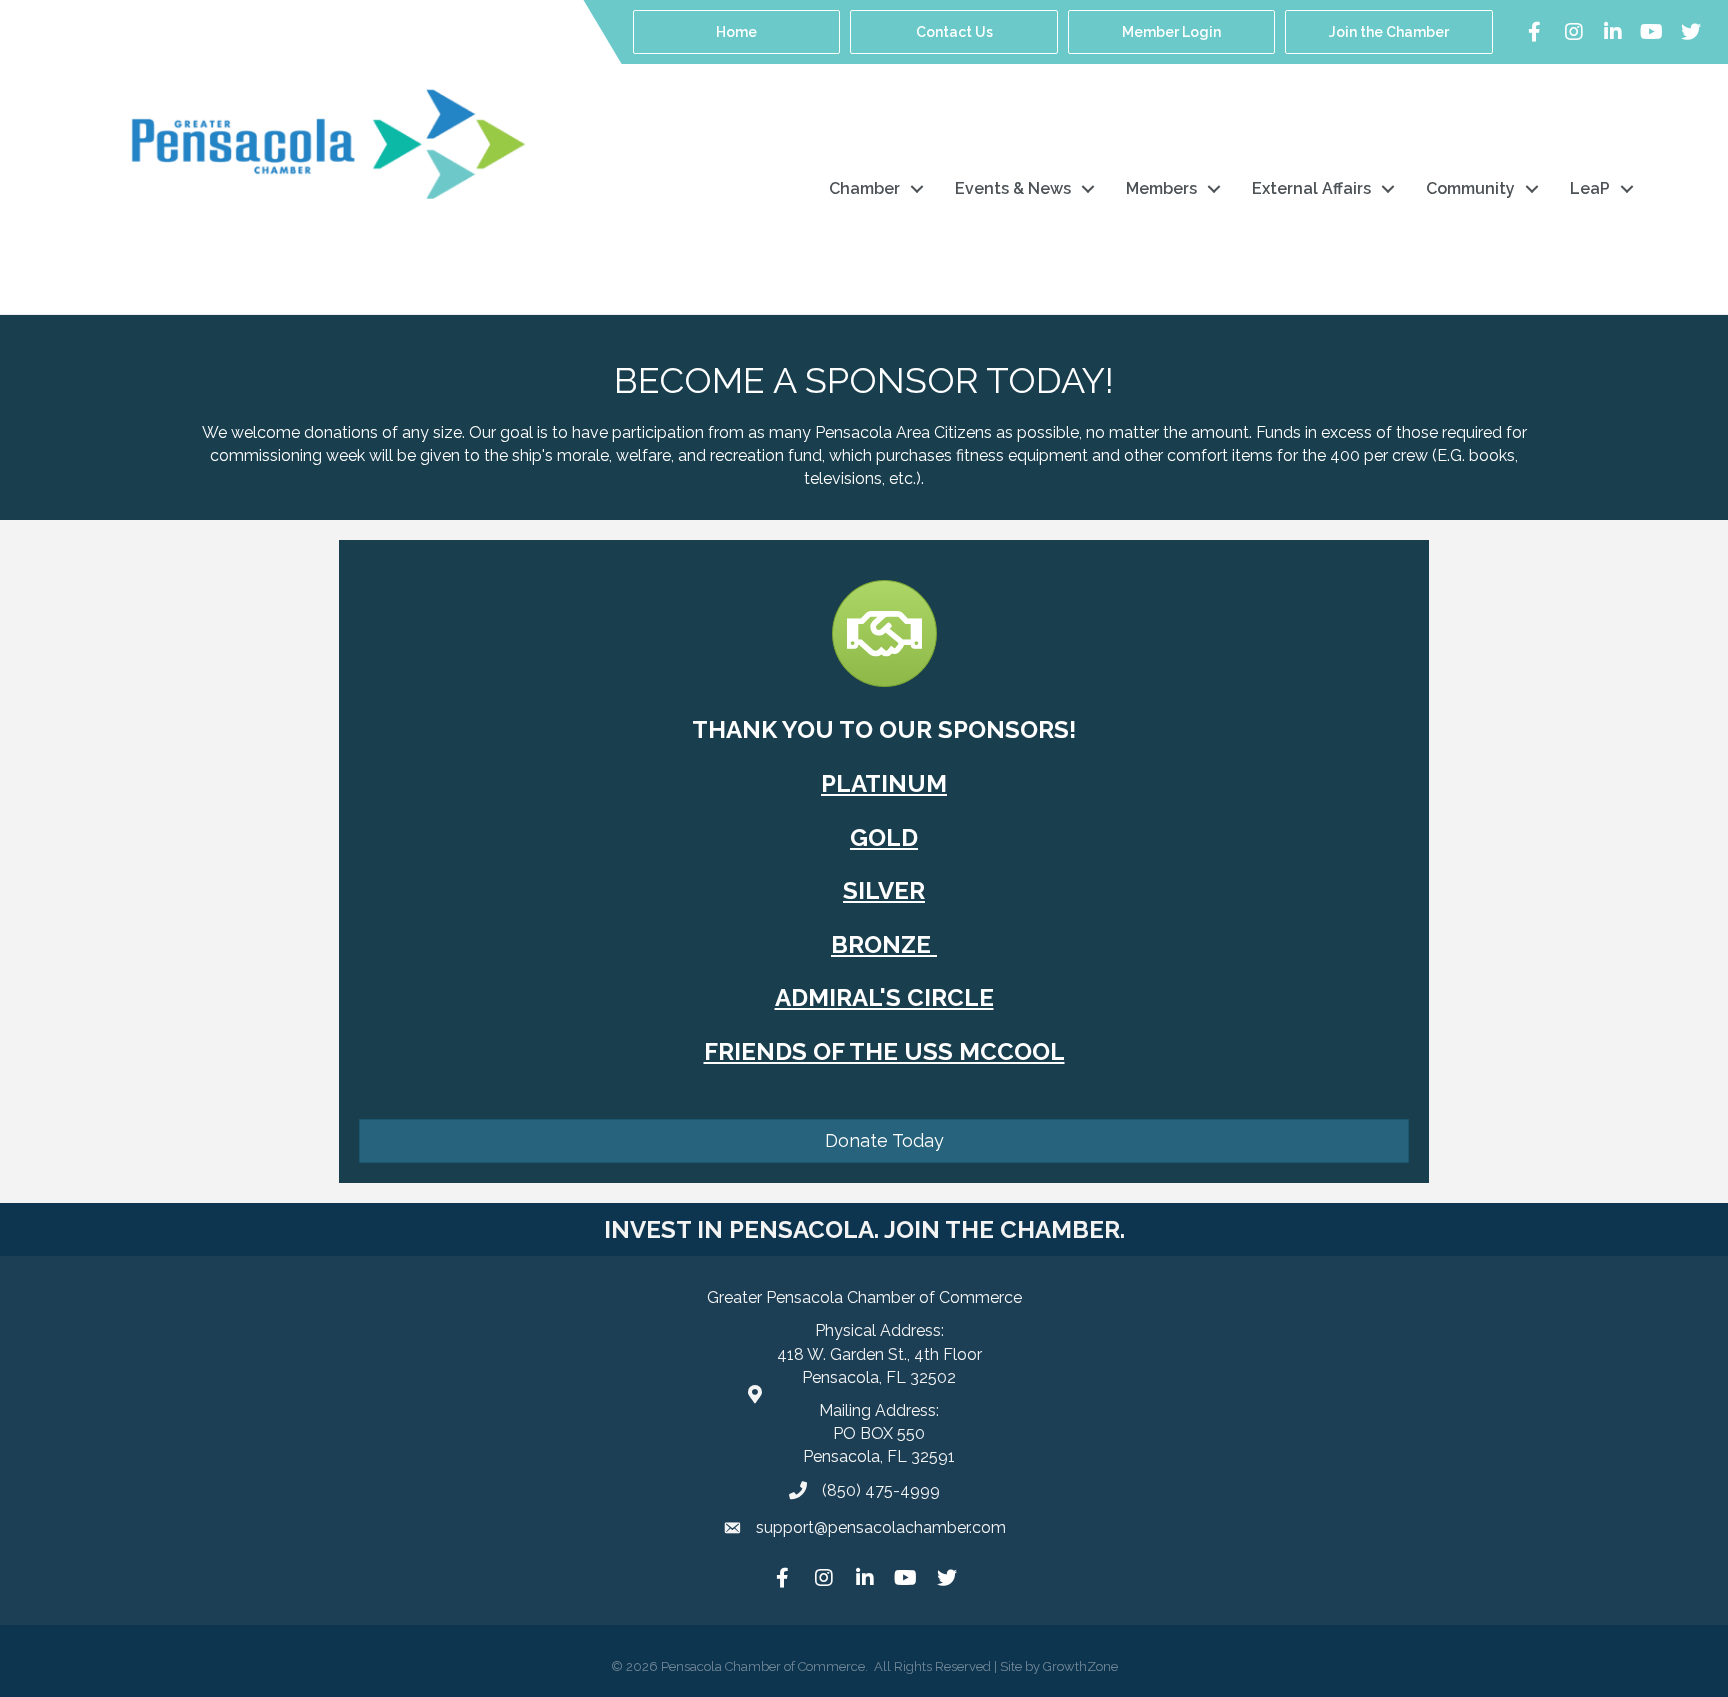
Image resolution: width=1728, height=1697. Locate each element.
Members (1161, 188)
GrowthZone (1080, 1666)
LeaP (1590, 188)
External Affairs (1311, 188)
